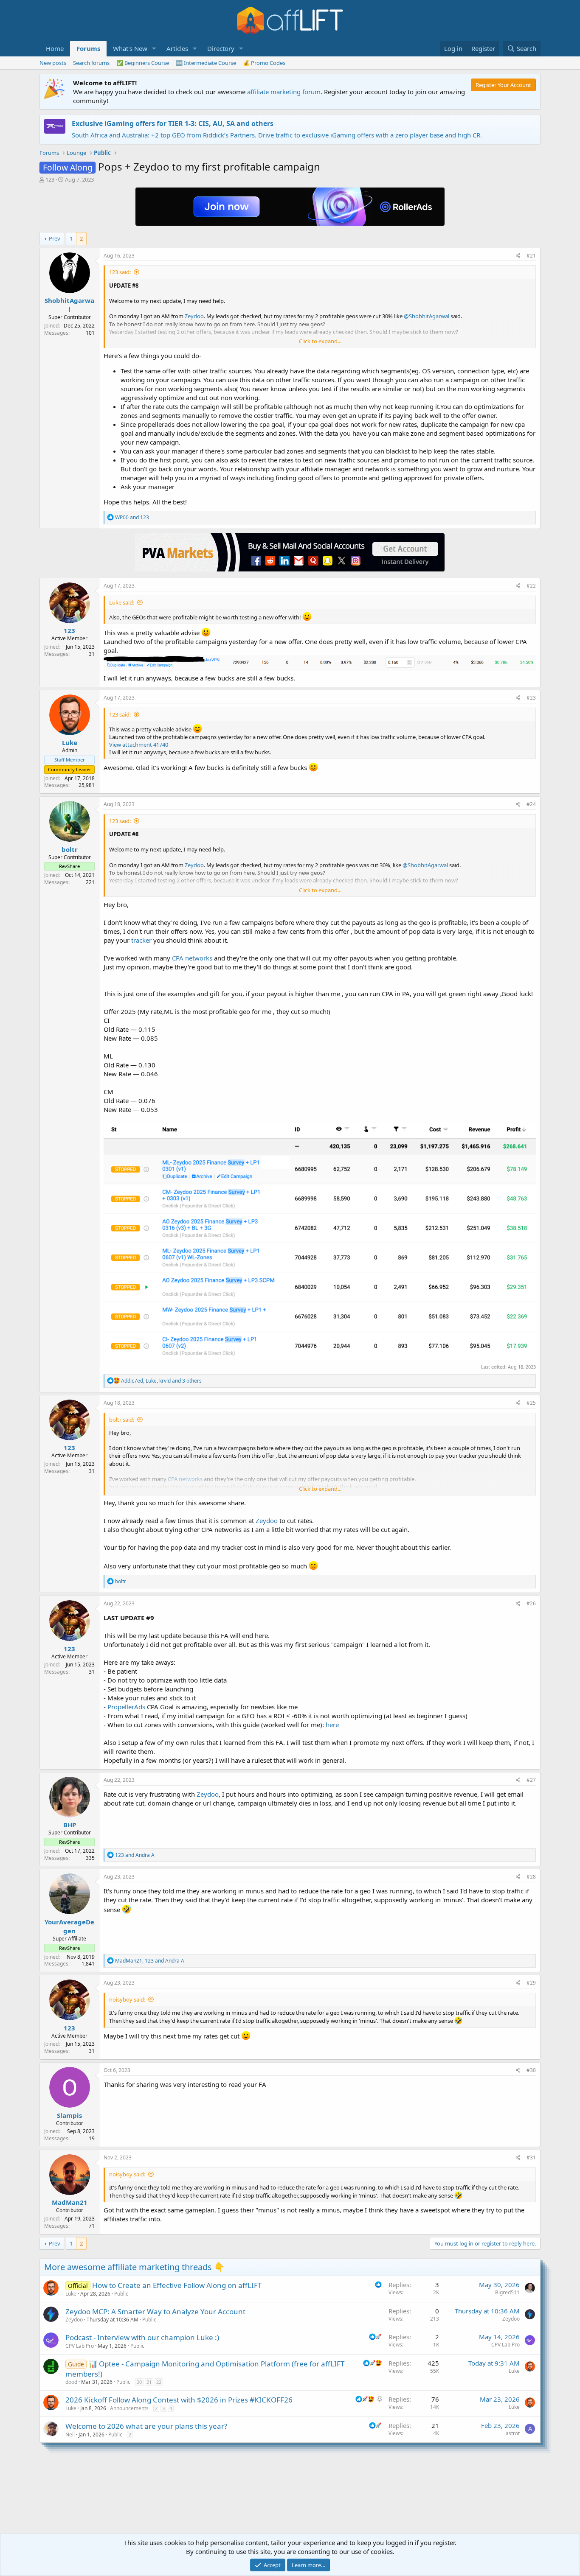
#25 (531, 1403)
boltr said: (122, 1420)
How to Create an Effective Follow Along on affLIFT (177, 2285)
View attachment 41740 (139, 745)
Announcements (129, 2408)
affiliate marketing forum (284, 92)
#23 (531, 698)
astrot (513, 2433)
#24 (531, 804)
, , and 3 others (161, 1381)
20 (139, 2382)
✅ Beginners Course (143, 63)
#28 (531, 1877)
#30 (531, 2070)
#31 (531, 2157)
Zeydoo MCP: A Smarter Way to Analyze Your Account (155, 2311)
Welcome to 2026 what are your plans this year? (146, 2426)
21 (149, 2382)
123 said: (120, 272)
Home (55, 48)
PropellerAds (126, 1707)
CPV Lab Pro (80, 2346)
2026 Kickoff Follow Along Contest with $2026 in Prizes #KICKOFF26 (179, 2400)
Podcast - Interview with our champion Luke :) (142, 2337)
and (132, 517)
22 (159, 2382)
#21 (531, 256)
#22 (531, 586)
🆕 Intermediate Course (206, 63)
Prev (55, 238)
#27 (531, 1780)
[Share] (518, 256)
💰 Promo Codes (264, 63)
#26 (531, 1603)
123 (50, 179)
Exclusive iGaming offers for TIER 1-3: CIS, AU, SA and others (173, 123)
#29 (531, 1983)
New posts (53, 63)
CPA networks (192, 958)
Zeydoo (267, 1520)
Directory (221, 48)
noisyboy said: (127, 1999)
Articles (177, 48)
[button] (154, 49)
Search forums (91, 63)
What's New (130, 48)
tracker (141, 940)
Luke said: (122, 602)
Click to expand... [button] (320, 341)
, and (150, 1961)
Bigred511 (507, 2292)
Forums (88, 48)
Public (121, 2294)
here (332, 1725)
